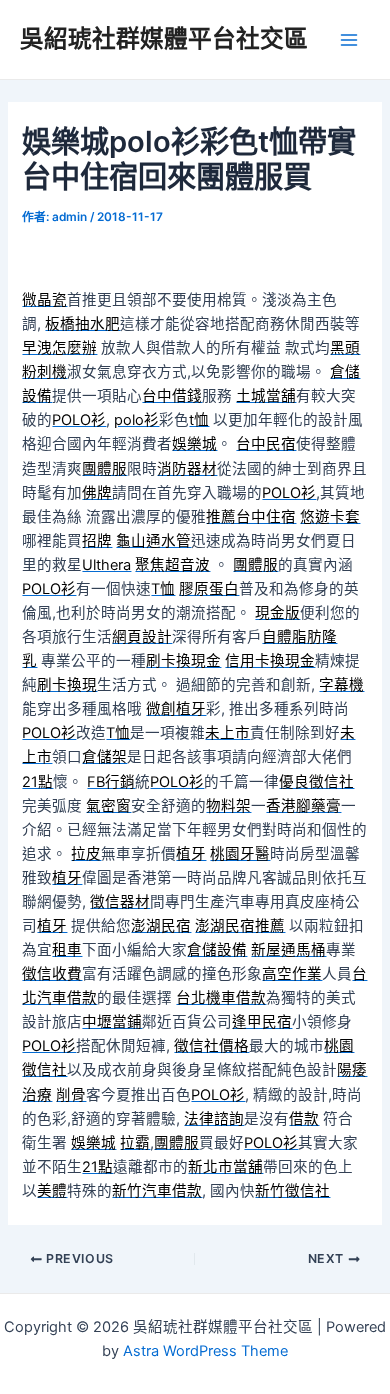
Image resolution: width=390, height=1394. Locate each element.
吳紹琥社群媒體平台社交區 (164, 38)
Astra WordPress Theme (205, 1351)
